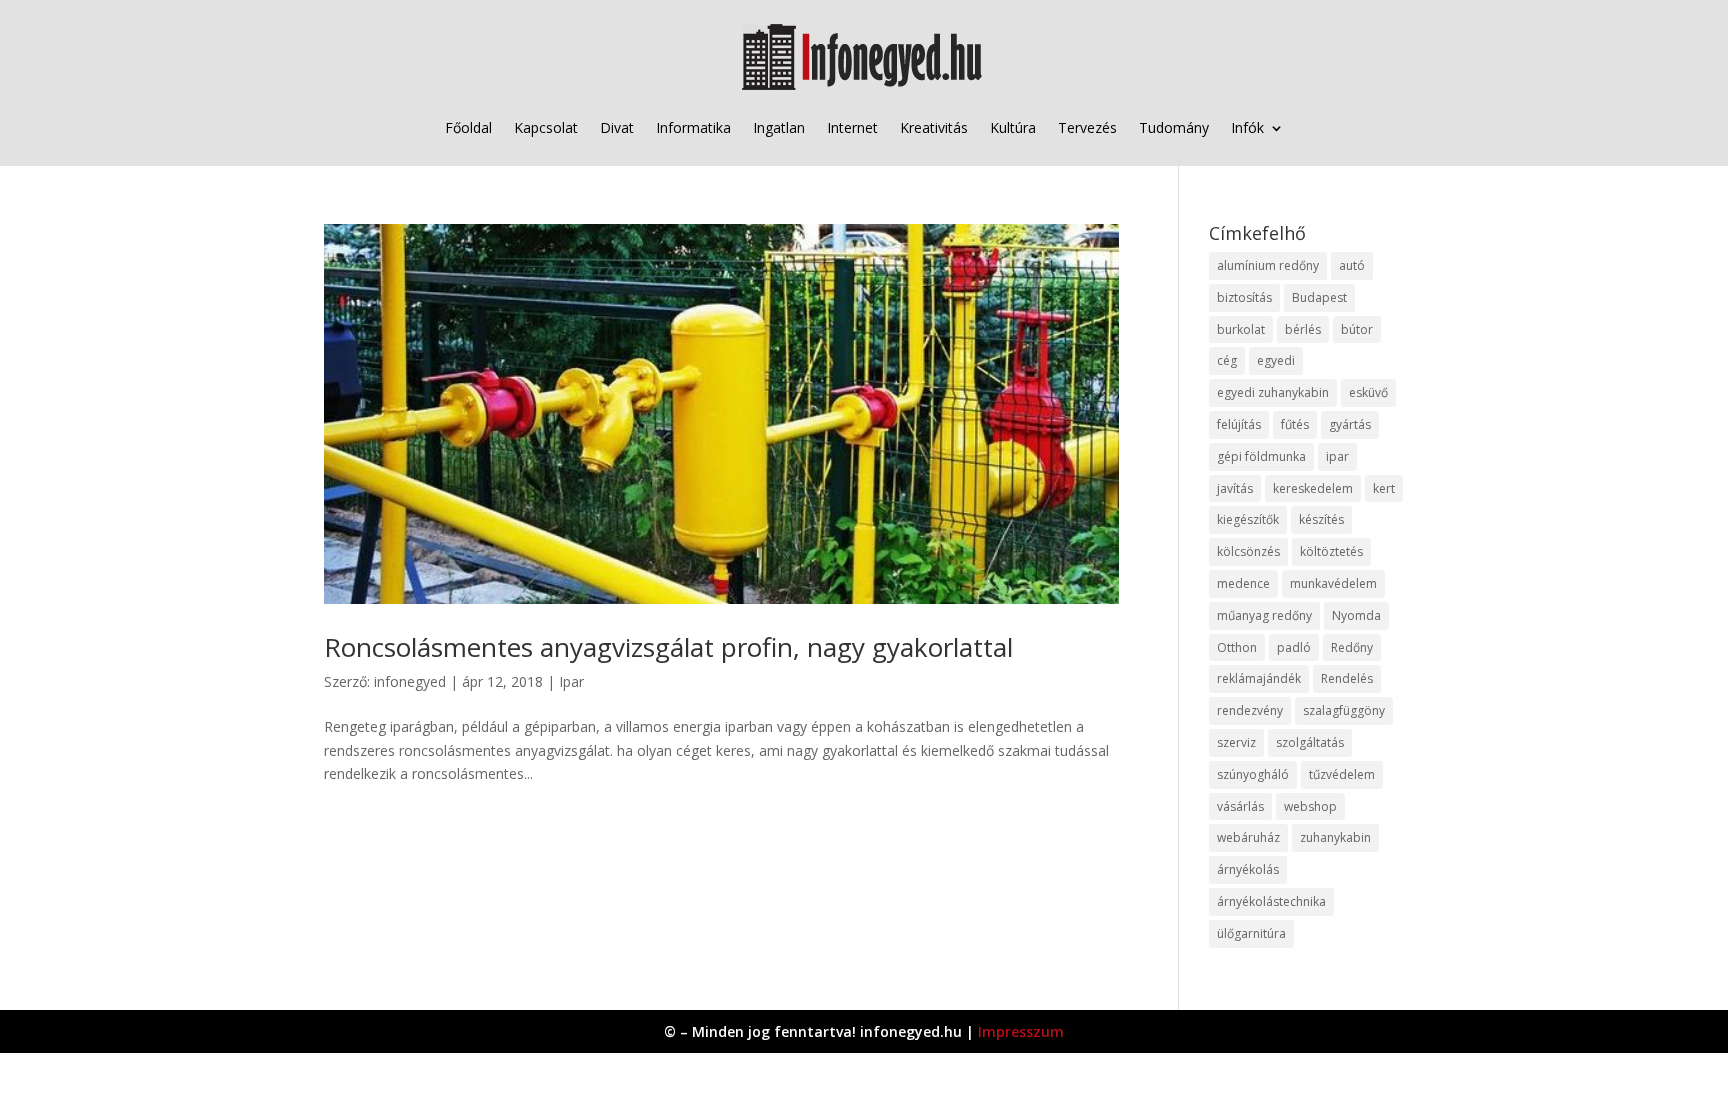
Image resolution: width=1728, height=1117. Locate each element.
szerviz (1236, 742)
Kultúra (1013, 127)
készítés (1321, 519)
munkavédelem (1333, 583)
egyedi (1276, 360)
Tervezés (1087, 127)
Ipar (571, 681)
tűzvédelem (1342, 774)
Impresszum (1021, 1031)
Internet (852, 127)
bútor (1357, 329)
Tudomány (1174, 127)
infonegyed (410, 681)
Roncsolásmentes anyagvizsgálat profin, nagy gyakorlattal (668, 647)
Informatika (693, 127)
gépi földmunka (1261, 456)
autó (1352, 265)
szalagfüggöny (1344, 710)
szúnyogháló (1253, 774)
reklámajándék (1259, 678)
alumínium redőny (1268, 265)
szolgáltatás (1310, 742)
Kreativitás (934, 127)
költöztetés (1331, 551)
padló (1294, 647)
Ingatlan (779, 127)
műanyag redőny (1264, 615)
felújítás (1239, 424)
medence (1243, 583)
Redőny (1352, 647)
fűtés (1295, 424)
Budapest (1319, 297)
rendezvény (1250, 710)
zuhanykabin (1335, 837)
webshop (1310, 806)
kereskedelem (1313, 488)
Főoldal (468, 127)
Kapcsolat (546, 127)
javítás (1235, 488)
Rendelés (1347, 678)
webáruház (1248, 837)
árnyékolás (1248, 869)
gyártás (1350, 424)
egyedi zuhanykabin (1273, 392)
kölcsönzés (1248, 551)
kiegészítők (1248, 519)
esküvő (1368, 392)
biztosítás (1244, 297)
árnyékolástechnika (1271, 901)
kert (1384, 488)
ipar (1337, 456)
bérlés (1303, 329)
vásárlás (1240, 806)
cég (1227, 360)
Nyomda (1356, 615)
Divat (617, 127)
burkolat (1241, 329)
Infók (1247, 127)
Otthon (1237, 647)
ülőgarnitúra (1251, 933)
